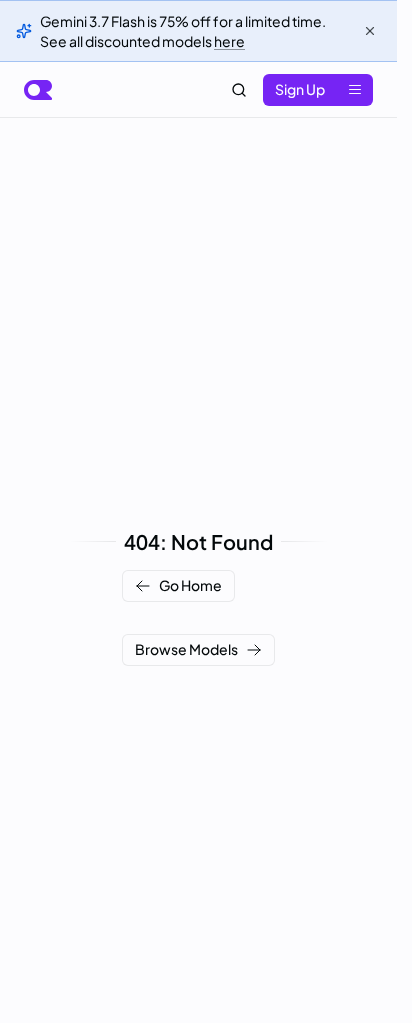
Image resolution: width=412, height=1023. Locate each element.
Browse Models (186, 649)
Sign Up (300, 89)
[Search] (239, 90)
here (229, 41)
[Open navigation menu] (355, 90)
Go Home (190, 585)
